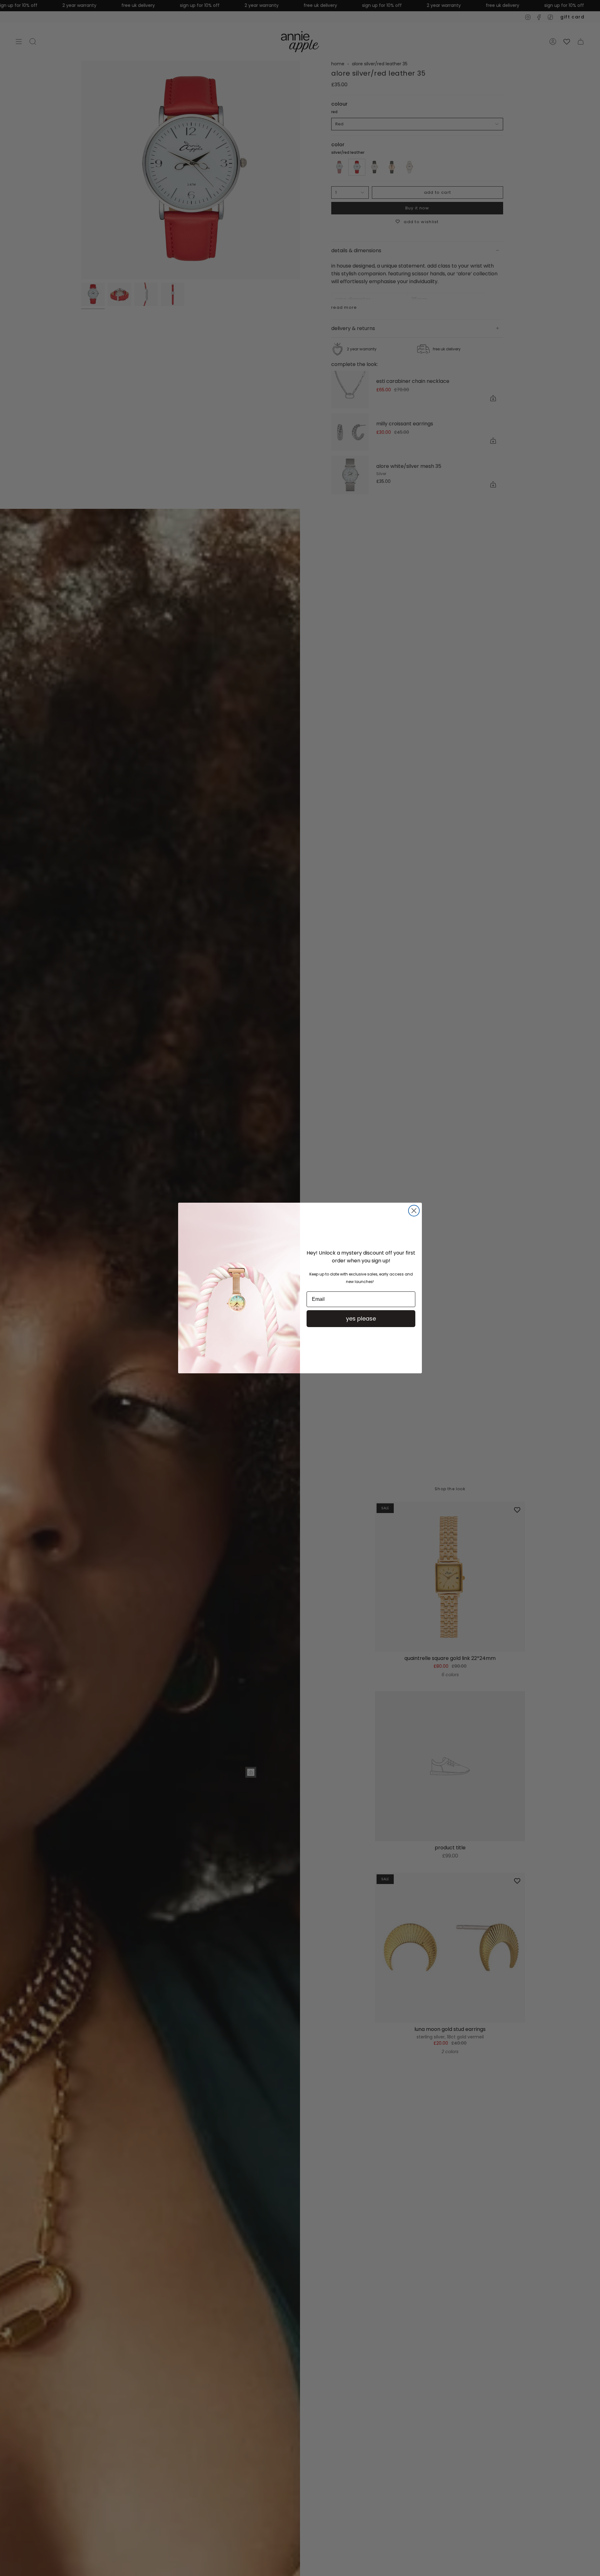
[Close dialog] (414, 1211)
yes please (361, 1318)
